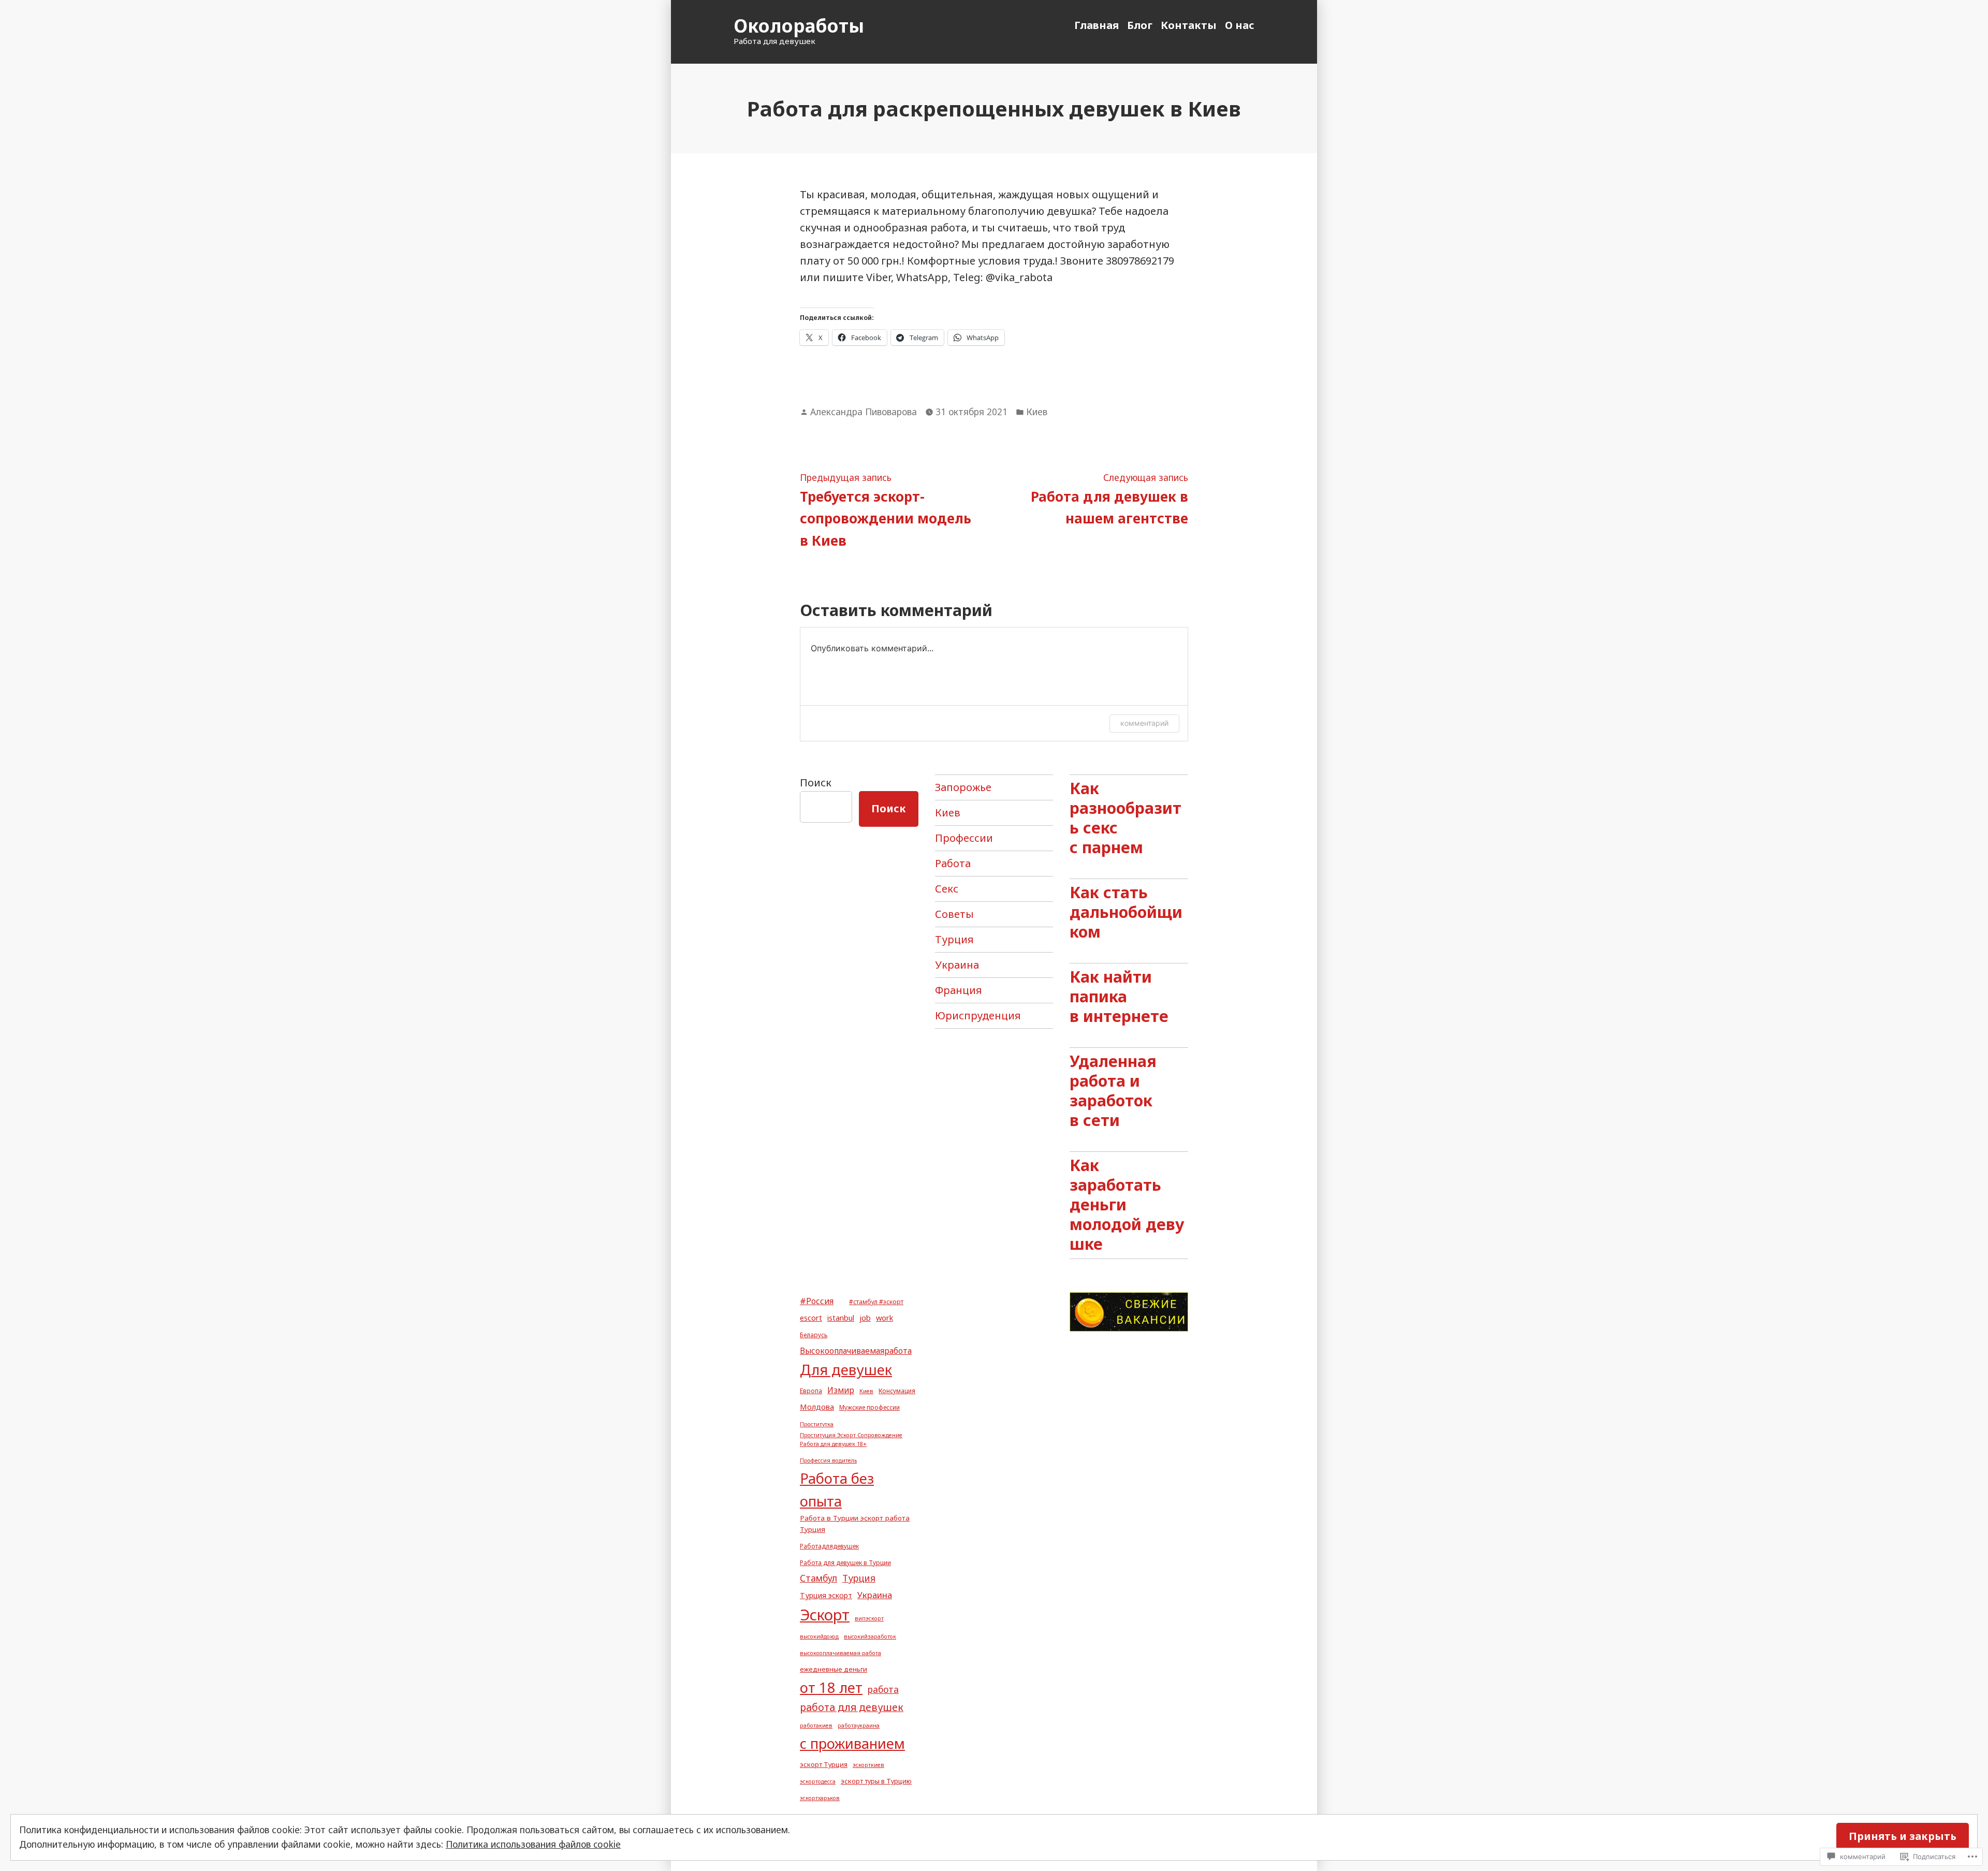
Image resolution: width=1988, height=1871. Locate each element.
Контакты (1189, 25)
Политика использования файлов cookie (533, 1844)
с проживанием (852, 1743)
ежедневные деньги (834, 1669)
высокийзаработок (870, 1636)
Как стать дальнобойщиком (1126, 912)
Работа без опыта (837, 1490)
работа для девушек (852, 1707)
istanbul (841, 1318)
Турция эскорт (826, 1595)
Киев (1037, 412)
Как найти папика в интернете (1119, 996)
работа (883, 1689)
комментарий (1144, 723)
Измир (841, 1390)
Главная (1097, 25)
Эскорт (825, 1615)
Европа (811, 1391)
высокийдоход (819, 1636)
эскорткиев (868, 1765)
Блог (1140, 25)
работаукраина (859, 1726)
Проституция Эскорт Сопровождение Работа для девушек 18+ (851, 1439)
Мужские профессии (869, 1407)
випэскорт (869, 1618)
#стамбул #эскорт (876, 1302)
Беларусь (814, 1335)
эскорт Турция (824, 1764)
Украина (957, 965)
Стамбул (818, 1578)
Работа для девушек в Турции (845, 1562)
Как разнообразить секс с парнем (1125, 817)
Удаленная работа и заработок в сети (1113, 1090)
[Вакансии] (1129, 1311)
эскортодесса (818, 1781)
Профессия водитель (828, 1460)
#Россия (817, 1301)
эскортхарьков (820, 1798)
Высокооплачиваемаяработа (856, 1351)
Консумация (897, 1391)
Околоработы (799, 26)
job (865, 1318)
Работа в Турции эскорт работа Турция (855, 1524)
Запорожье (963, 787)
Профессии (964, 838)
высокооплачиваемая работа (840, 1653)
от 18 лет (831, 1687)
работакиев (816, 1726)
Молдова (817, 1407)
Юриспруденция (978, 1015)
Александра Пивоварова (864, 412)
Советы (954, 914)
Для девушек (846, 1370)
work (885, 1318)
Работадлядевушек (829, 1546)
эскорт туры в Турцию (876, 1781)
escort (811, 1318)
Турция (954, 939)
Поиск (816, 783)
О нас (1240, 25)
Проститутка (817, 1424)
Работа (953, 863)
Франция (959, 990)
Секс (947, 889)
